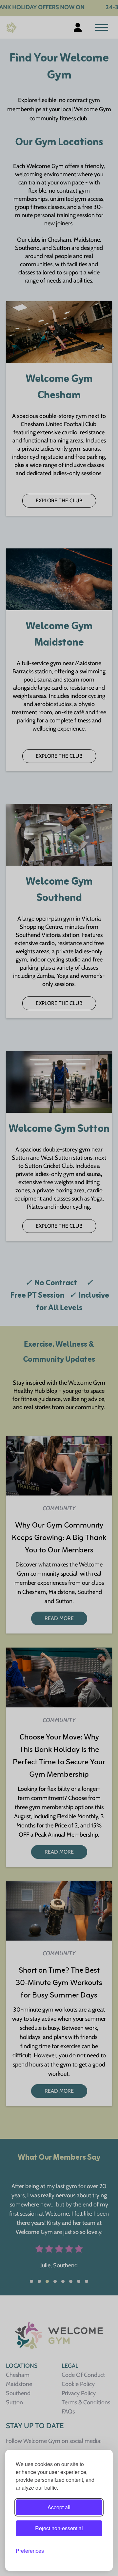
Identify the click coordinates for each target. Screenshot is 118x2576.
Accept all (59, 2507)
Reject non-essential (59, 2528)
